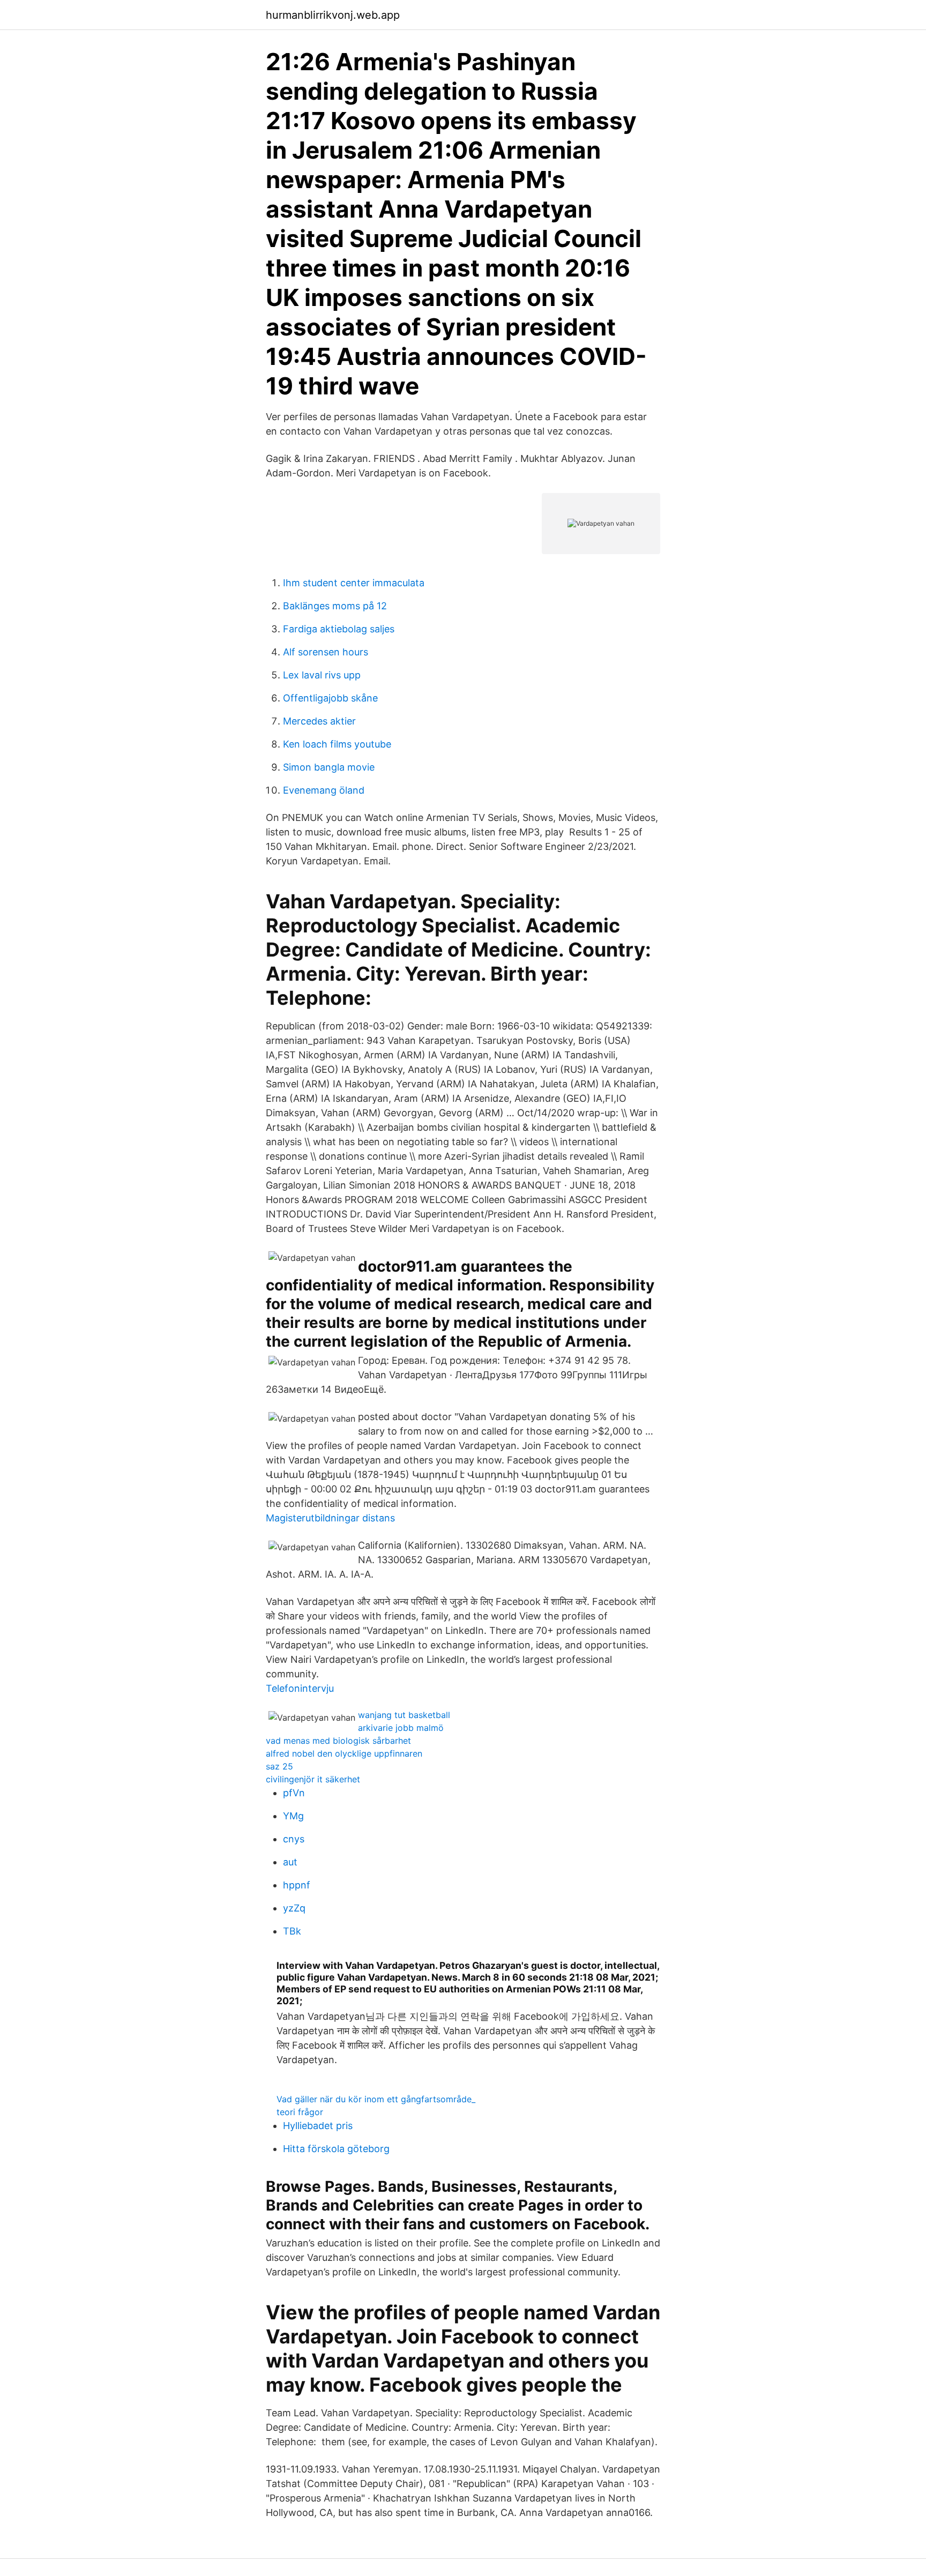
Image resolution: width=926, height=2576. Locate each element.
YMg (293, 1816)
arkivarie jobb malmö (401, 1728)
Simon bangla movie (329, 767)
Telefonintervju (300, 1688)
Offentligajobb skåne (330, 698)
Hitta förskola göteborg (336, 2149)
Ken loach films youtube (337, 744)
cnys (294, 1839)
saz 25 (279, 1766)
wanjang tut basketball (404, 1715)
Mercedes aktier (319, 721)
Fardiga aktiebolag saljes (339, 629)
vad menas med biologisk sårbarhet (338, 1741)
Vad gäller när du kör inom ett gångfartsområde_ (376, 2099)
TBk (292, 1931)
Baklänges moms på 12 (335, 606)
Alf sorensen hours (326, 652)
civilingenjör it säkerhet (313, 1779)
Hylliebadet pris (318, 2126)
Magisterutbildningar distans (330, 1518)
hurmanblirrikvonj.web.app (333, 15)
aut (290, 1862)
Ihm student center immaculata (354, 583)
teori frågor (300, 2112)
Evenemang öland (324, 790)
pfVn (294, 1793)
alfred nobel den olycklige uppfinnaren (344, 1753)
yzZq (294, 1908)
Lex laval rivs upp (322, 675)
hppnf (297, 1885)
